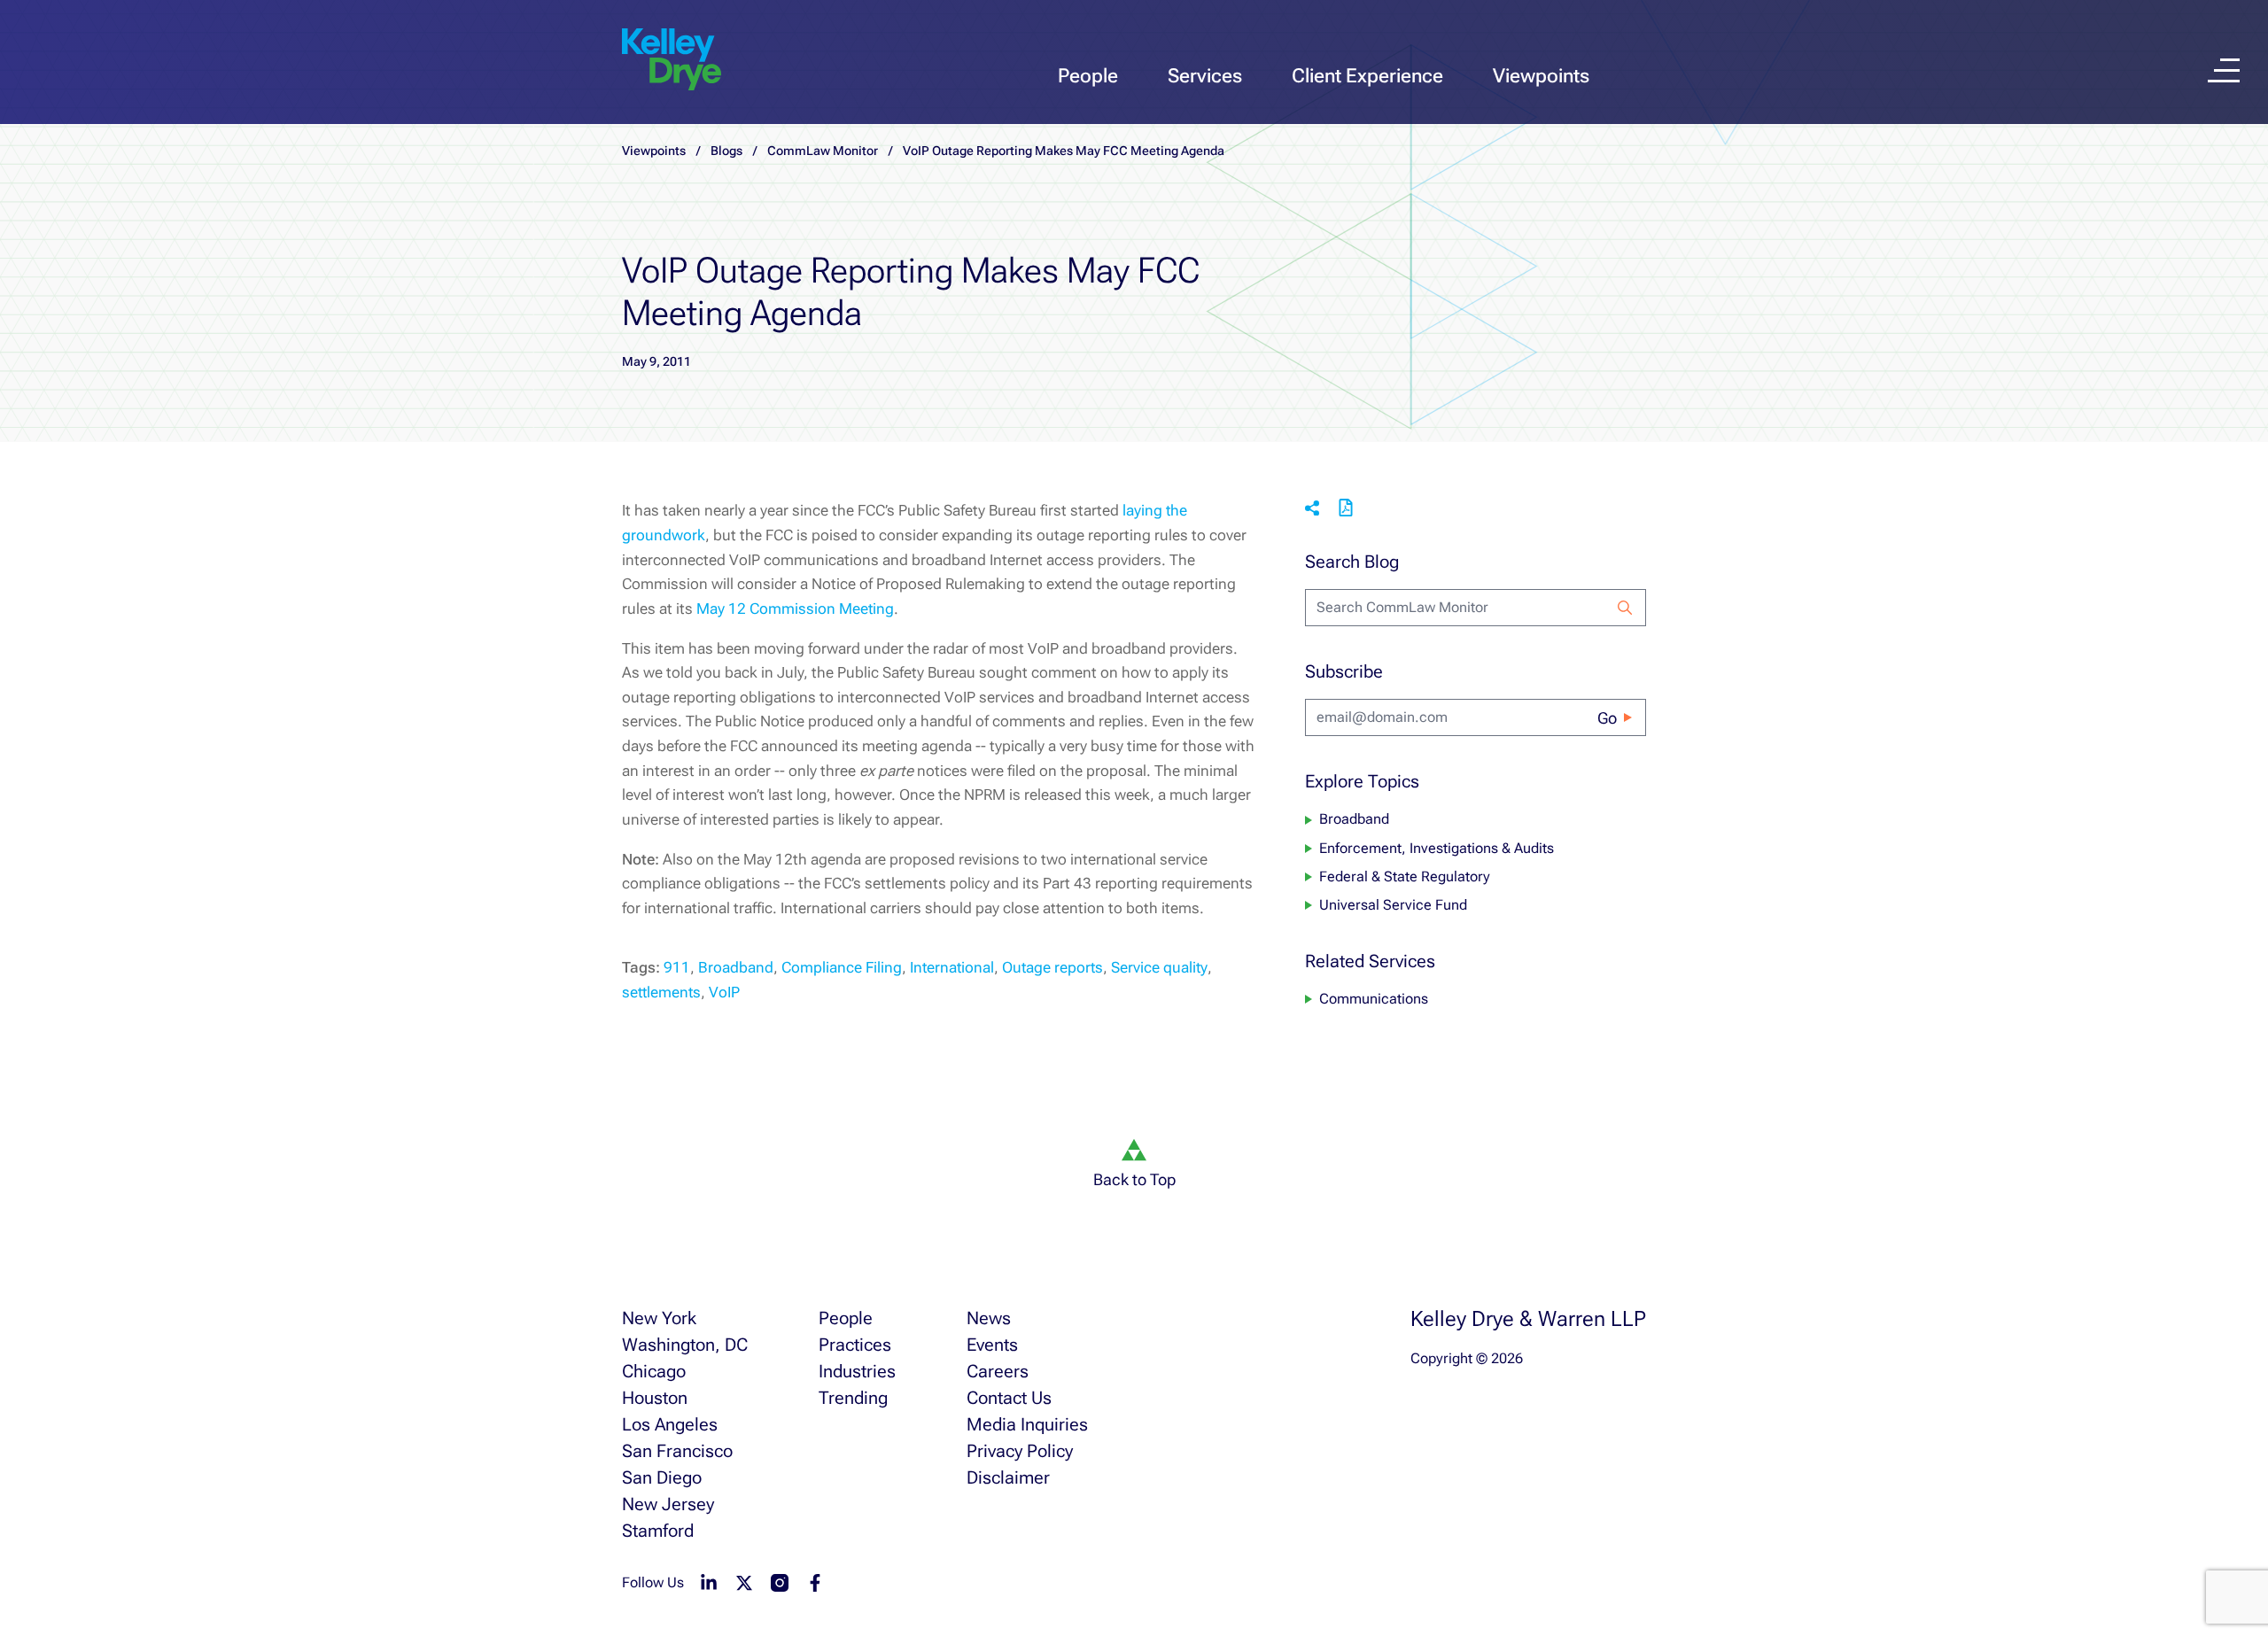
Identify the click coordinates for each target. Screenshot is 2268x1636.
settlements (661, 992)
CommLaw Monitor (823, 151)
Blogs (726, 151)
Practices (855, 1345)
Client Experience (1367, 76)
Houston (655, 1398)
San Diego (662, 1477)
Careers (998, 1371)
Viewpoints (1541, 76)
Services (1205, 76)
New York (659, 1318)
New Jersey (668, 1504)
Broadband (736, 967)
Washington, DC (685, 1345)
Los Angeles (670, 1424)
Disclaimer (1008, 1477)
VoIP (724, 992)
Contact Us (1009, 1398)
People (1088, 76)
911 (677, 967)
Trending (853, 1398)
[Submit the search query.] (1625, 608)
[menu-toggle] (2224, 70)
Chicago (654, 1371)
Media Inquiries (1027, 1424)
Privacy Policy (1020, 1451)
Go (1607, 718)
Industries (857, 1371)
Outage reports (1052, 967)
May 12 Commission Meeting (795, 609)
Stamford (658, 1531)
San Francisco (677, 1451)
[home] (672, 60)
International (952, 967)
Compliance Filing (842, 967)
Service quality (1159, 967)
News (989, 1318)
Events (992, 1345)
